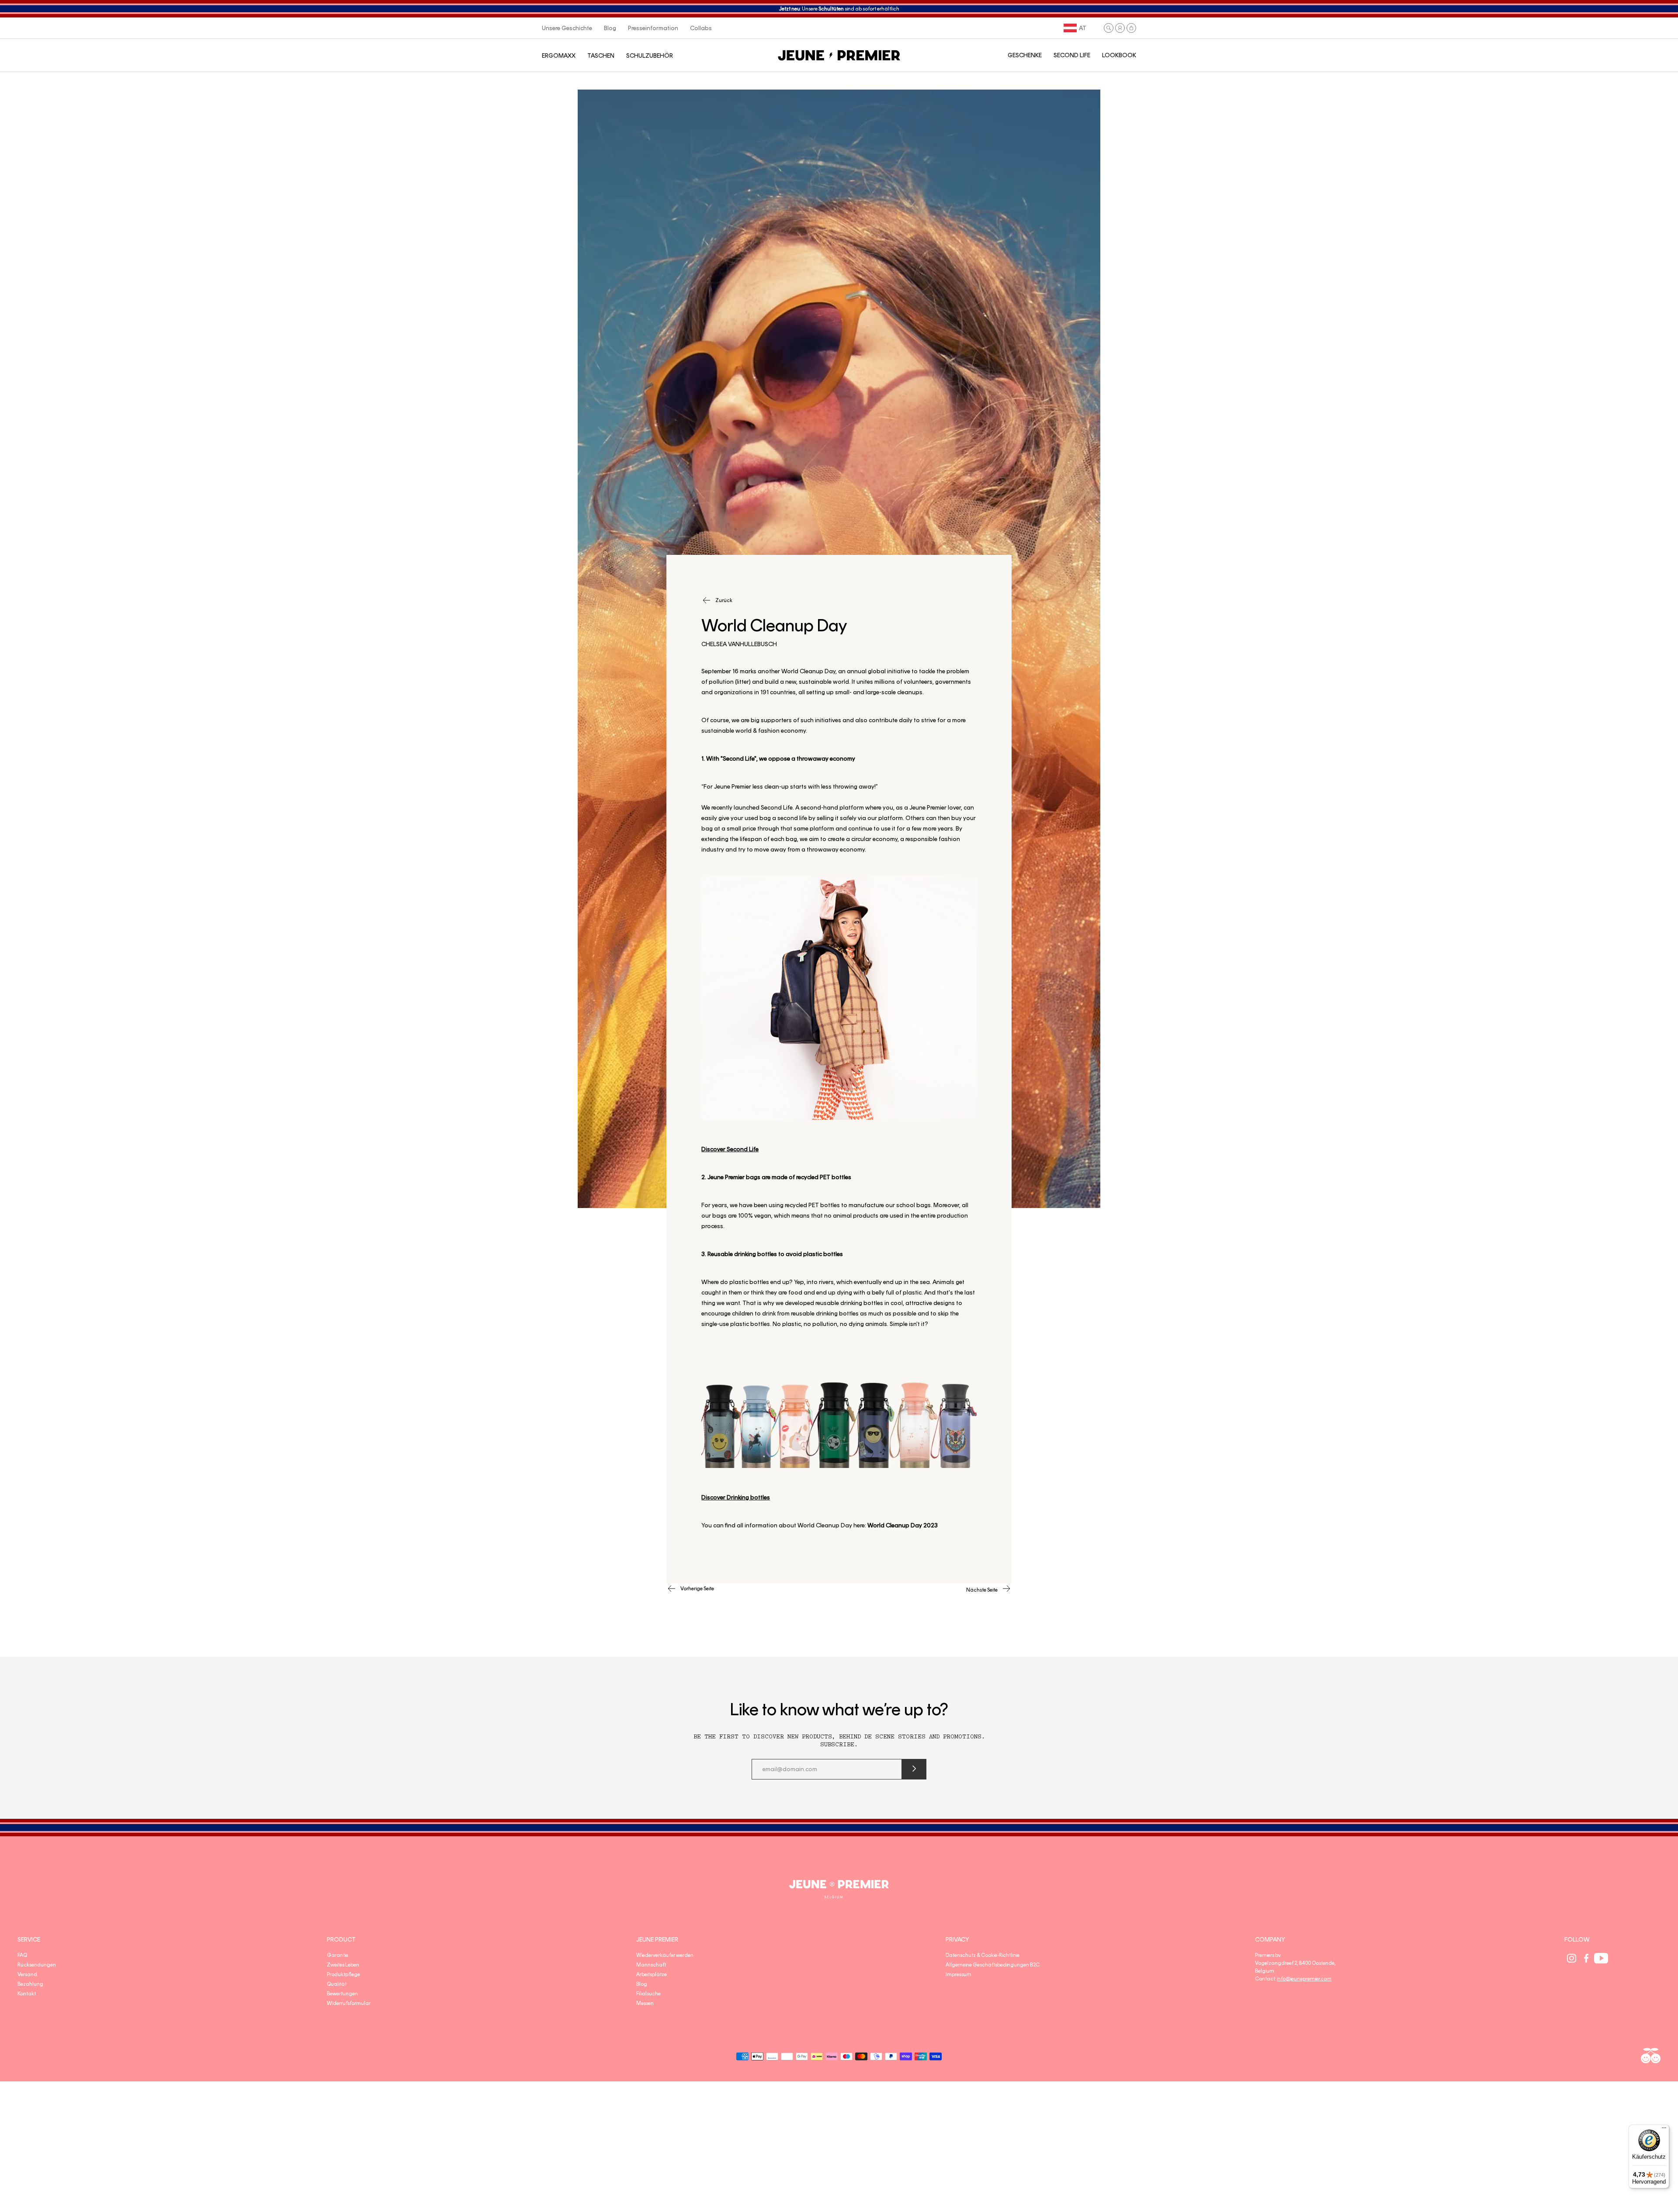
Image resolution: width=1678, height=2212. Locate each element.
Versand (27, 1974)
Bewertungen (342, 1994)
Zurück (724, 600)
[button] (1109, 28)
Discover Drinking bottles (736, 1497)
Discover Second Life (730, 1149)
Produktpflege (343, 1974)
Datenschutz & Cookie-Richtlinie (983, 1955)
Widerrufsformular (349, 2003)
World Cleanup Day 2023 (903, 1525)
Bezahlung (30, 1984)
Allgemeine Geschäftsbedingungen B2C (993, 1965)
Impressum (959, 1974)
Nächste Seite (982, 1590)
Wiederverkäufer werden (665, 1955)
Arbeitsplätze (652, 1974)
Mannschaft (651, 1965)
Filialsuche (648, 1994)
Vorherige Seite (697, 1589)
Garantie (338, 1955)
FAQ (22, 1955)
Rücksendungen (37, 1965)
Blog (642, 1984)
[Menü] (1664, 2130)
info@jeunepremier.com (1304, 1979)
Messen (645, 2003)
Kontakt (27, 1994)
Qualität (337, 1984)
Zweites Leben (343, 1965)
